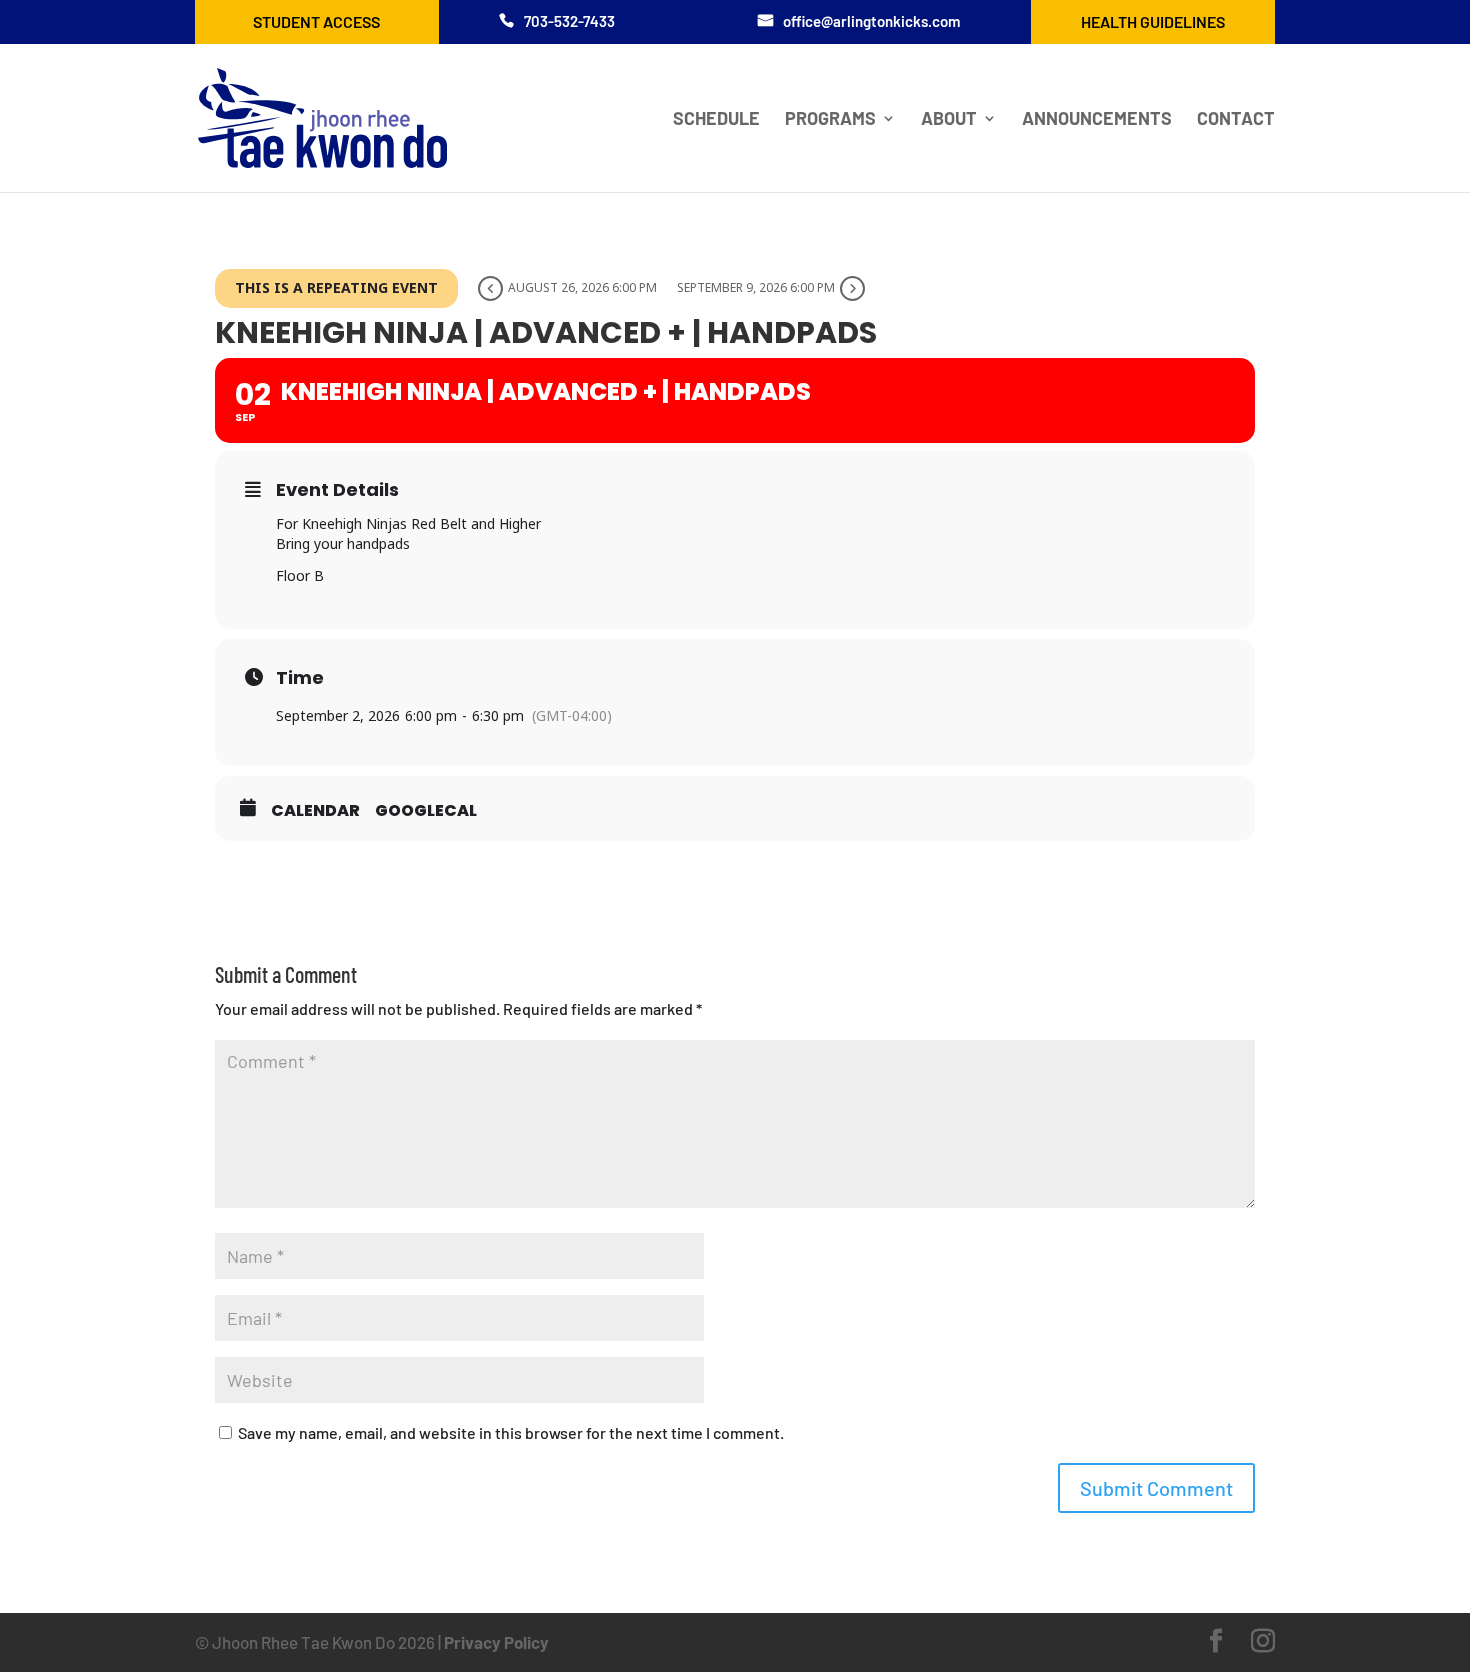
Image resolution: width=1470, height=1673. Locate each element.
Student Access (316, 21)
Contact (1236, 120)
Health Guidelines (1153, 21)
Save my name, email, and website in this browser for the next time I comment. (511, 1432)
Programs (830, 120)
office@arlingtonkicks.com (871, 21)
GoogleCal (426, 811)
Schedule (716, 120)
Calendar (315, 811)
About (949, 120)
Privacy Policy (496, 1642)
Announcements (1097, 120)
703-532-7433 (569, 21)
